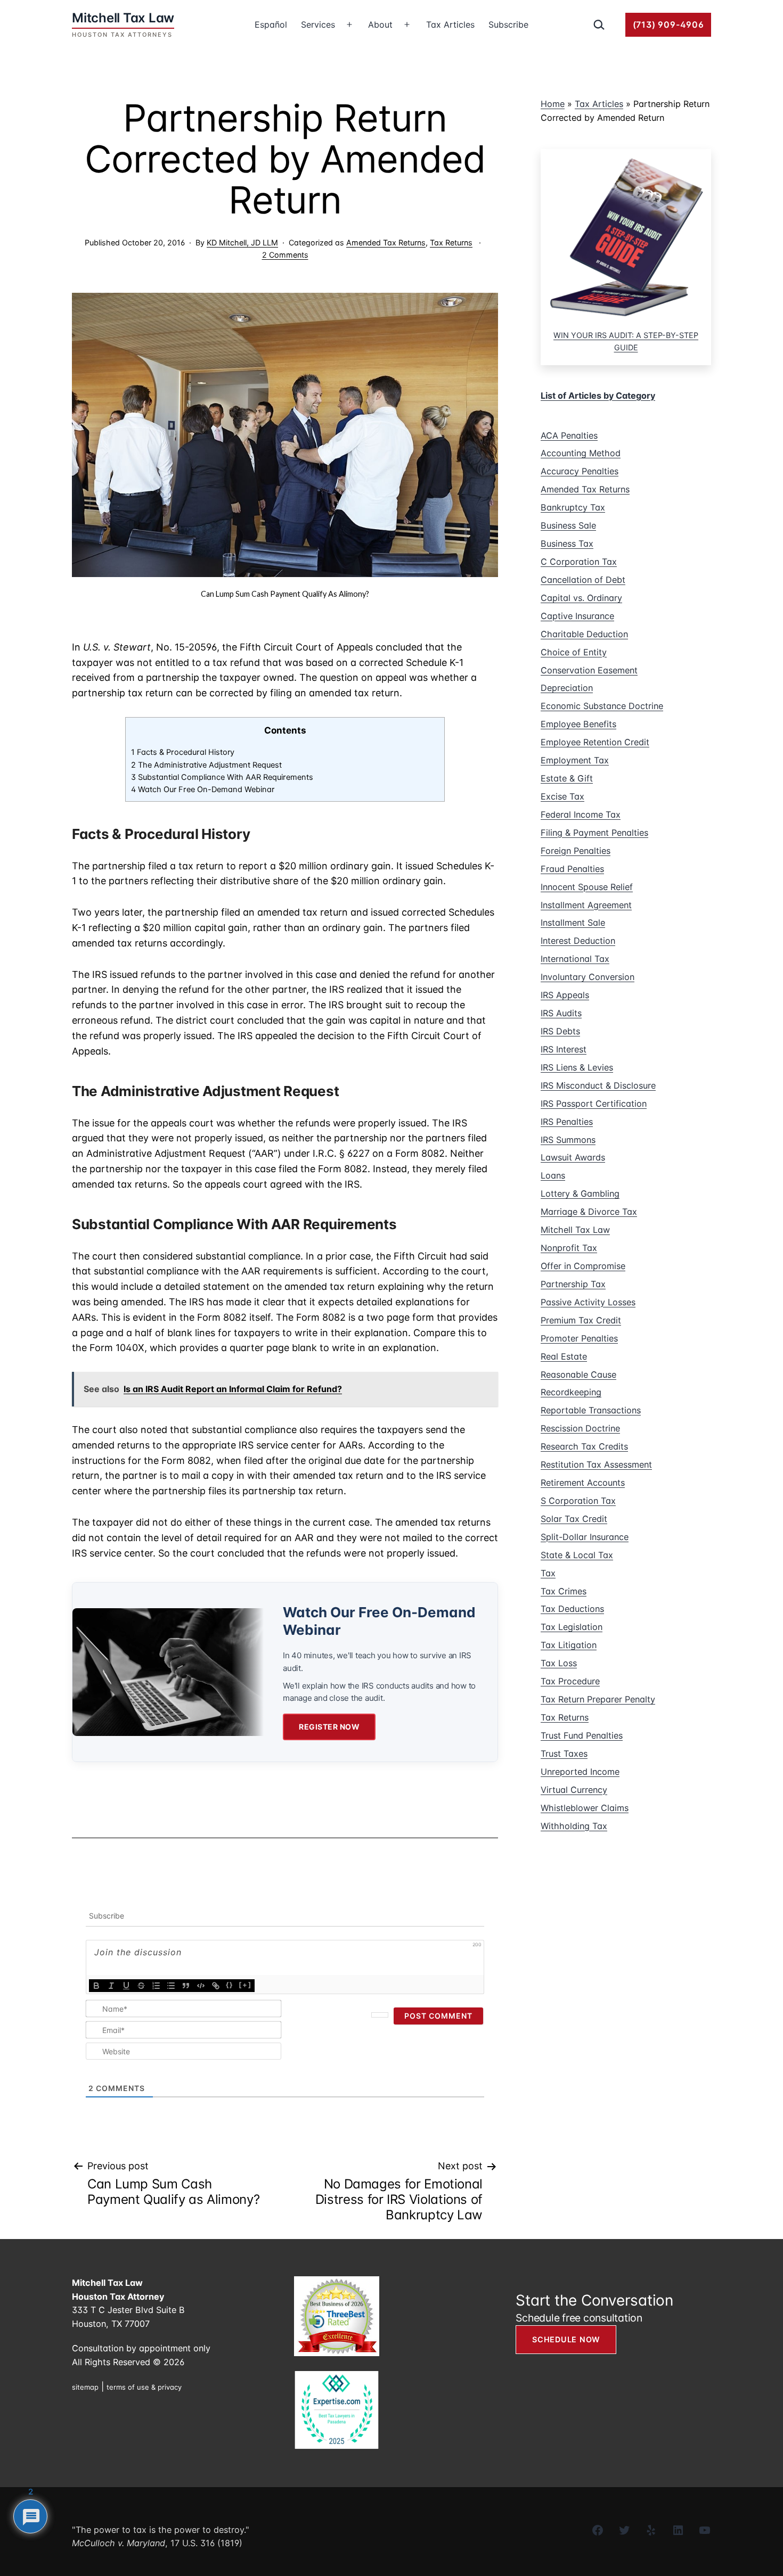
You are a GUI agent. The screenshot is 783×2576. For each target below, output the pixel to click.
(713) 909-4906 (668, 24)
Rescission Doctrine (580, 1428)
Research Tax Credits (584, 1446)
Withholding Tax (574, 1826)
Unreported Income (580, 1772)
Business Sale (568, 525)
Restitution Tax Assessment (596, 1464)
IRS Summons (568, 1140)
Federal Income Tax (581, 814)
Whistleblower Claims (585, 1808)
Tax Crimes (564, 1591)
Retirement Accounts (583, 1483)
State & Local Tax (577, 1555)
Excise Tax (562, 796)
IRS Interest (564, 1049)
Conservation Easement (589, 670)
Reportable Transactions (591, 1410)
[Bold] (96, 1986)
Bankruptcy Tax (573, 507)
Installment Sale (573, 923)
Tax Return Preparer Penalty (598, 1699)
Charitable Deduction (584, 634)
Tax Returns (451, 242)
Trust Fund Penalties (582, 1735)
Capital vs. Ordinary (581, 598)
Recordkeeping (571, 1392)
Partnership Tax (573, 1284)
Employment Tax (575, 760)
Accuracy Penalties (580, 471)
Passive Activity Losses (588, 1302)
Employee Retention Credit (595, 742)
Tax (548, 1573)
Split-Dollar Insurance (585, 1537)
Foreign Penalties (576, 851)
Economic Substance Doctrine (602, 706)
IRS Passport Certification (594, 1104)
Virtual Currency (574, 1790)
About (380, 24)
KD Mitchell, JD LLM (242, 242)
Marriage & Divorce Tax (589, 1212)
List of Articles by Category (598, 396)
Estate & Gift (567, 778)
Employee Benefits (578, 724)
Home (553, 104)
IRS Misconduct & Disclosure (598, 1085)
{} (230, 1985)
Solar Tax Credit (574, 1519)
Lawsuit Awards (573, 1157)
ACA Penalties (569, 435)
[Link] (216, 1986)
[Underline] (126, 1986)
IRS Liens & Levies (577, 1067)
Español (271, 24)
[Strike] (141, 1986)
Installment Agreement (586, 905)
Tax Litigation (569, 1645)
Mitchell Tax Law (575, 1230)
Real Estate (564, 1356)
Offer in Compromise (583, 1266)
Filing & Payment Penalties (594, 833)
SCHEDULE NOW (566, 2339)
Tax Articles (450, 24)
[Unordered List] (171, 1986)
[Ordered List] (156, 1986)
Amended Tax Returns (386, 242)
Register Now (329, 1727)
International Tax (575, 959)
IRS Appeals (565, 995)
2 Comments (285, 255)
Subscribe (508, 24)
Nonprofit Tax (569, 1248)
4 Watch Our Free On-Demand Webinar (203, 789)
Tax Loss (559, 1663)
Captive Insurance (577, 616)
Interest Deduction (578, 941)
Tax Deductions (572, 1609)
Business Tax (567, 544)
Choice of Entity (574, 652)
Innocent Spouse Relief (587, 887)
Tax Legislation (572, 1627)
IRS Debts (560, 1031)
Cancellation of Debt (583, 580)
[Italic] (111, 1986)
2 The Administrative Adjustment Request (206, 765)
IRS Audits (561, 1013)
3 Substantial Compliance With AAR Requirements (222, 777)
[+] (245, 1985)
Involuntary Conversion (588, 977)
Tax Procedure (570, 1681)
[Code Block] (201, 1986)
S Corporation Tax (578, 1501)
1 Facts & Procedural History (183, 752)
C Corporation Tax (579, 562)
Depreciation (567, 688)
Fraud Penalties (572, 869)
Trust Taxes (564, 1754)
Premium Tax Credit (581, 1320)
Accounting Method (581, 453)
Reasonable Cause (578, 1375)
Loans (553, 1175)
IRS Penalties (567, 1122)
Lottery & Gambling (580, 1194)
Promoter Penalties (579, 1338)
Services (318, 24)
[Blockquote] (186, 1986)
